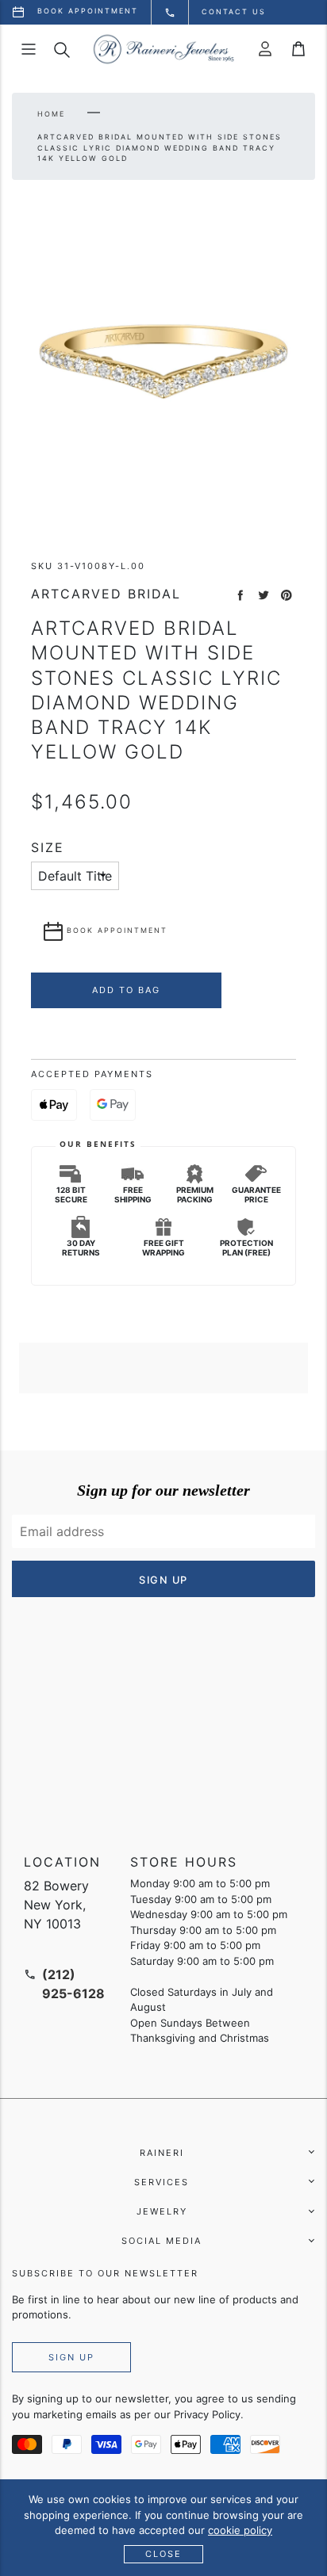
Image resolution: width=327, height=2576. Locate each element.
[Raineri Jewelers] (163, 49)
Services (162, 2182)
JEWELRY (162, 2211)
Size (48, 848)
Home (51, 114)
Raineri (162, 2153)
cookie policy (240, 2530)
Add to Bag (126, 990)
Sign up (71, 2357)
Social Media (162, 2241)
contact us (234, 11)
